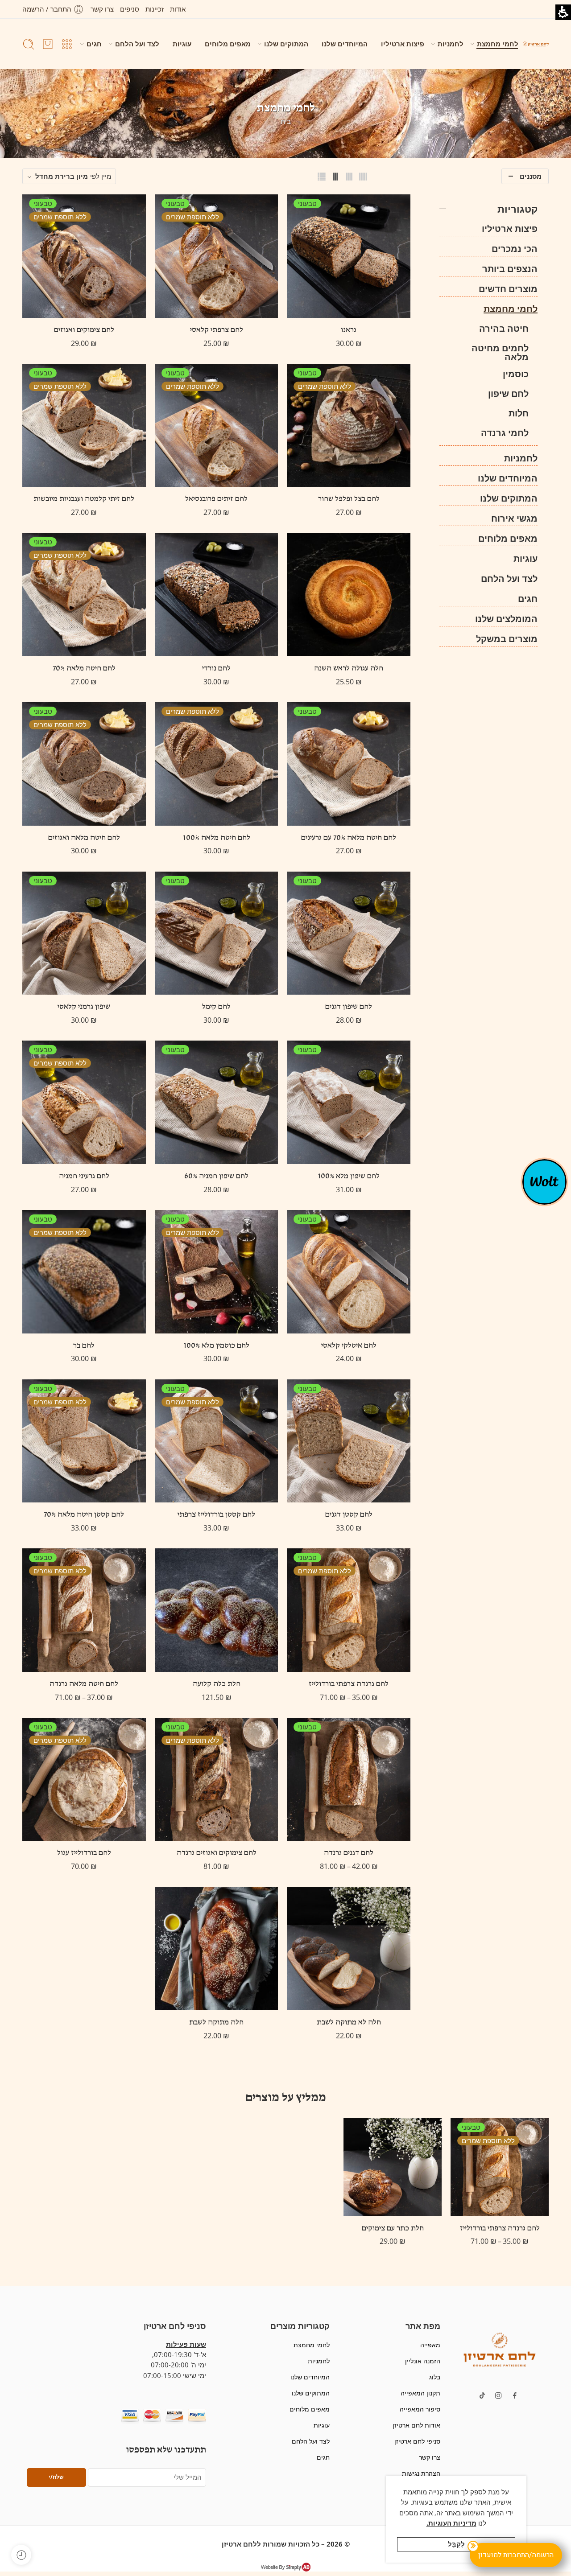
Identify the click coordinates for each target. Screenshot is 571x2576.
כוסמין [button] (516, 374)
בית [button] (286, 121)
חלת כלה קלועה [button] (217, 1684)
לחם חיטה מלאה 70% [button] (84, 669)
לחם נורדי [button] (216, 669)
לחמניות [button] (451, 44)
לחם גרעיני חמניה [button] (84, 1177)
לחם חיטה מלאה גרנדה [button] (84, 1684)
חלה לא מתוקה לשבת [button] (349, 2023)
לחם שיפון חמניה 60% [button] (216, 1177)
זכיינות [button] (155, 9)
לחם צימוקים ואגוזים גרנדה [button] (217, 1853)
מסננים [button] (531, 176)
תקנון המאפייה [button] (420, 2393)
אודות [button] (178, 9)
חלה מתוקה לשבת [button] (216, 2023)
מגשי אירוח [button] (514, 518)
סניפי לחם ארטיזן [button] (417, 2441)
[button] (53, 9)
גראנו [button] (349, 330)
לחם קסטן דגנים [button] (349, 1515)
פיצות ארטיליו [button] (403, 44)
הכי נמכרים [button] (515, 249)
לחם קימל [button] (216, 1007)
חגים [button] (94, 44)
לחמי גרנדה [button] (505, 433)
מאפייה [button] (430, 2345)
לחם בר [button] (84, 1346)
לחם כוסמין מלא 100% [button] (216, 1346)
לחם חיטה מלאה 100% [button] (217, 838)
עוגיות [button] (182, 44)
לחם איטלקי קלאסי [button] (349, 1346)
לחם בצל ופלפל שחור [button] (349, 499)
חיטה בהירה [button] (504, 329)
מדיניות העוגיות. (451, 2523)
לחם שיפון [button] (508, 394)
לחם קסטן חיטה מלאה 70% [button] (84, 1515)
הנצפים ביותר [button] (510, 269)
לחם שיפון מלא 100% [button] (349, 1177)
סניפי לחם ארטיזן (175, 2326)
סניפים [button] (130, 9)
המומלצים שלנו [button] (506, 619)
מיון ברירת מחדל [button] (62, 176)
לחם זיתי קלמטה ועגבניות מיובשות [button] (84, 499)
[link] (217, 426)
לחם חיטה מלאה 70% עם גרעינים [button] (349, 838)
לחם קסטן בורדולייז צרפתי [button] (216, 1515)
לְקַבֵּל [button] (456, 2544)
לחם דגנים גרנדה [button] (349, 1853)
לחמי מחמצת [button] (498, 44)
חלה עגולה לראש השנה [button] (349, 669)
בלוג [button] (434, 2377)
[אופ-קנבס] (544, 1181)
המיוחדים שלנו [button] (345, 44)
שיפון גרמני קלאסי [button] (84, 1007)
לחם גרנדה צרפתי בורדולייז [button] (349, 1684)
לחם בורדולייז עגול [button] (84, 1853)
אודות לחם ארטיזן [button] (416, 2425)
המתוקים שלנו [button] (286, 44)
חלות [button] (519, 413)
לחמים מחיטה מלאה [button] (500, 353)
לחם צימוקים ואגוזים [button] (84, 330)
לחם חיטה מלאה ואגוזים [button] (84, 838)
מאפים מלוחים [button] (228, 44)
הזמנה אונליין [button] (422, 2361)
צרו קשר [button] (102, 9)
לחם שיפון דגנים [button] (349, 1007)
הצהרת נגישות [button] (421, 2473)
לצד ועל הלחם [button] (137, 44)
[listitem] (500, 2187)
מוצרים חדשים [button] (508, 289)
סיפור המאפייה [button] (420, 2409)
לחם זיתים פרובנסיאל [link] (216, 499)
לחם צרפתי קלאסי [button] (217, 330)
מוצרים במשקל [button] (507, 639)
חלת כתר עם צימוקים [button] (393, 2229)
